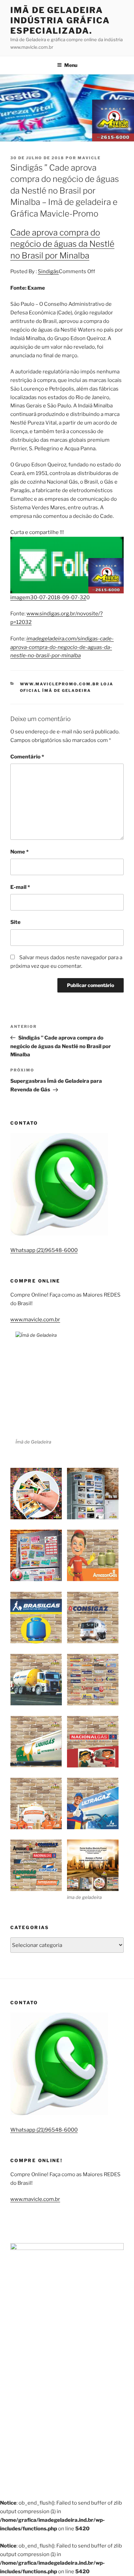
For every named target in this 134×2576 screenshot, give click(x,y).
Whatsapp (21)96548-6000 (44, 1250)
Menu (71, 65)
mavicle (89, 158)
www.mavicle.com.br (35, 1320)
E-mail (20, 887)
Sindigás (48, 271)
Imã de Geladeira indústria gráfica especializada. (60, 20)
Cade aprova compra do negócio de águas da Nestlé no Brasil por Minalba (62, 244)
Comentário (27, 757)
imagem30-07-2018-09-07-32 (48, 597)
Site (15, 922)
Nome (19, 852)
